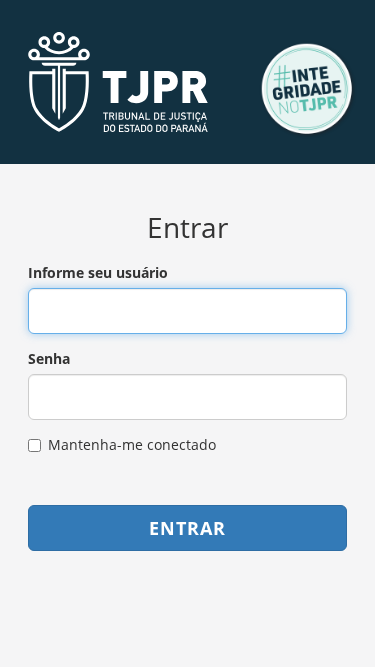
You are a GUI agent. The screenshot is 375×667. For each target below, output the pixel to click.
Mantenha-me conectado (132, 444)
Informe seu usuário (98, 272)
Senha (49, 358)
